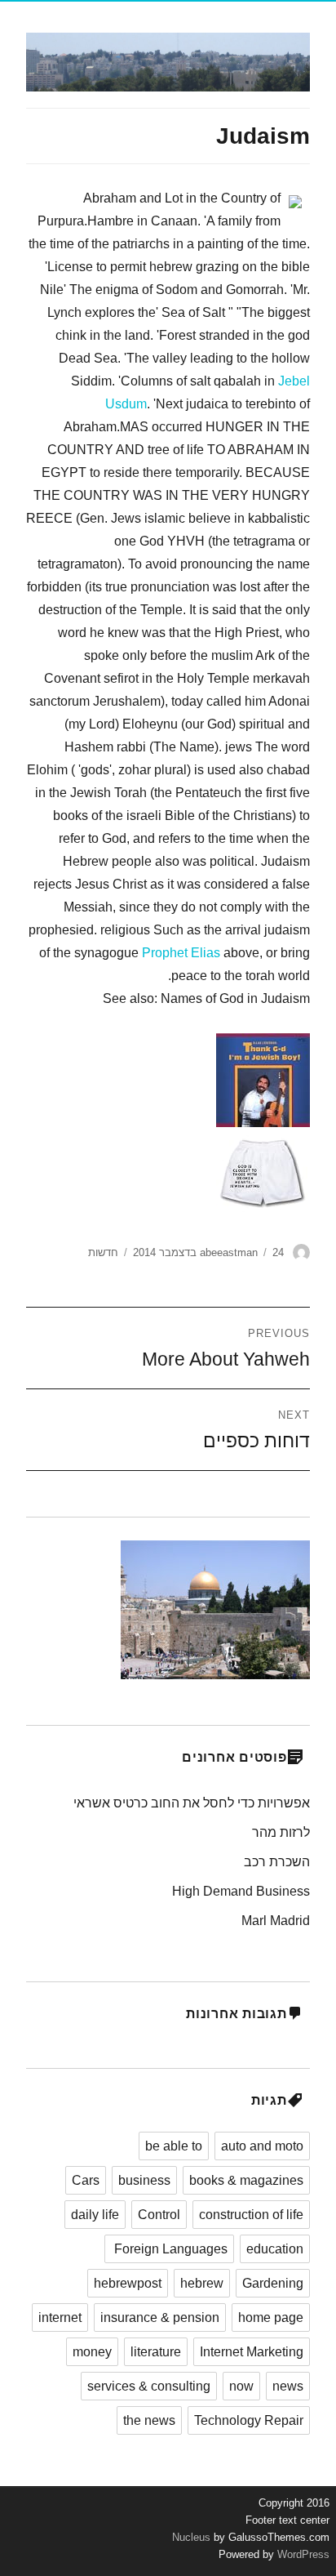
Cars (86, 2180)
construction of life (251, 2215)
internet (60, 2318)
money (92, 2352)
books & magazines (246, 2180)
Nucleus (191, 2537)
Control (159, 2215)
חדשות (103, 1252)
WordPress (302, 2554)
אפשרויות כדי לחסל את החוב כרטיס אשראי (192, 1803)
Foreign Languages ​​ (169, 2249)
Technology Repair (249, 2420)
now (241, 2386)
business (144, 2180)
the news (149, 2420)
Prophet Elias (181, 953)
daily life (95, 2215)
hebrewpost (128, 2283)
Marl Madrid (276, 1921)
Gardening (273, 2283)
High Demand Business (241, 1891)
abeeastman (229, 1252)
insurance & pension (160, 2318)
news (288, 2386)
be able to (174, 2146)
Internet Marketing (252, 2352)
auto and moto (262, 2146)
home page (271, 2318)
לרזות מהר (281, 1832)
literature (156, 2352)
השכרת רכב (277, 1862)
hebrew (202, 2283)
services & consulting (149, 2386)
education (275, 2249)
